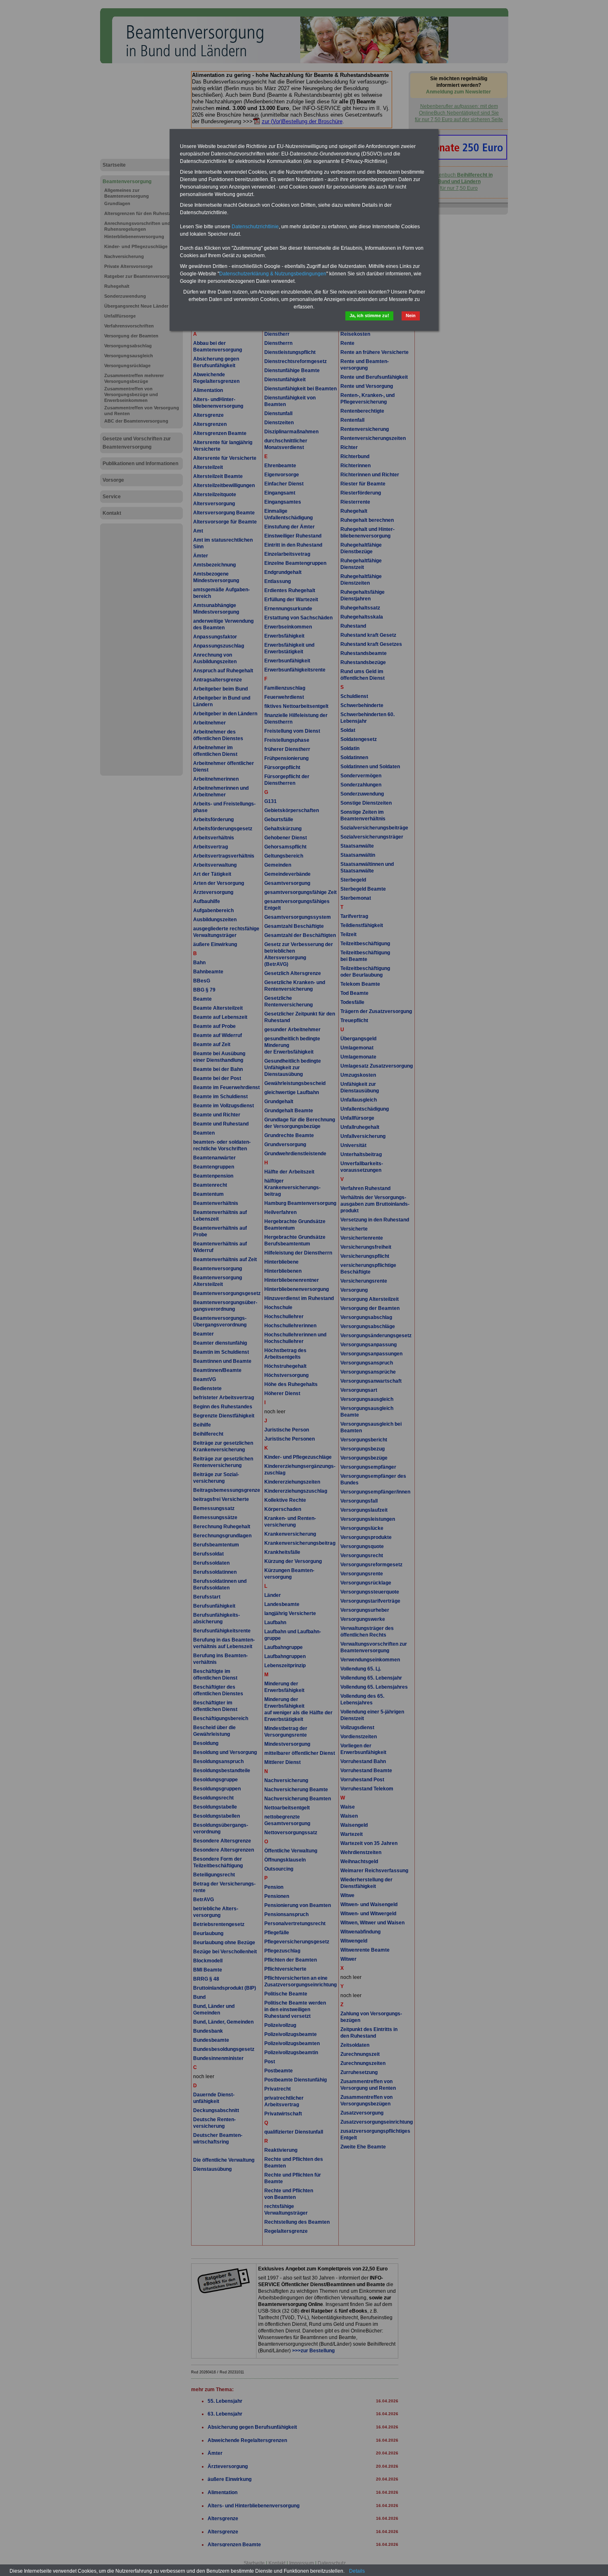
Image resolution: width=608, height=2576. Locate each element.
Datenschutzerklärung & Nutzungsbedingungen (273, 274)
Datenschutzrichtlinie (255, 227)
